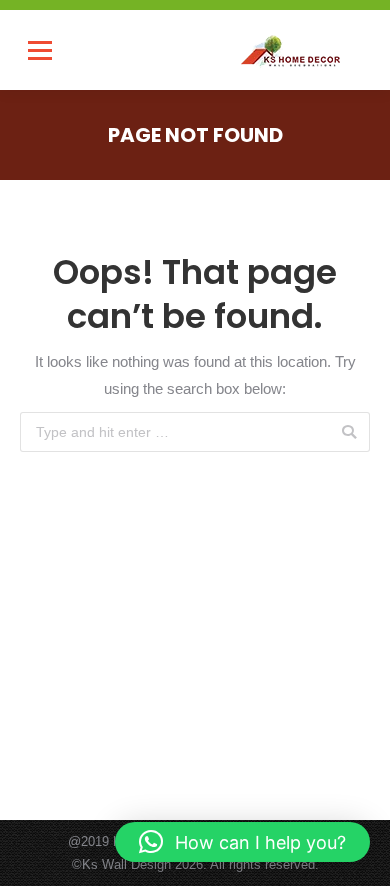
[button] (242, 842)
